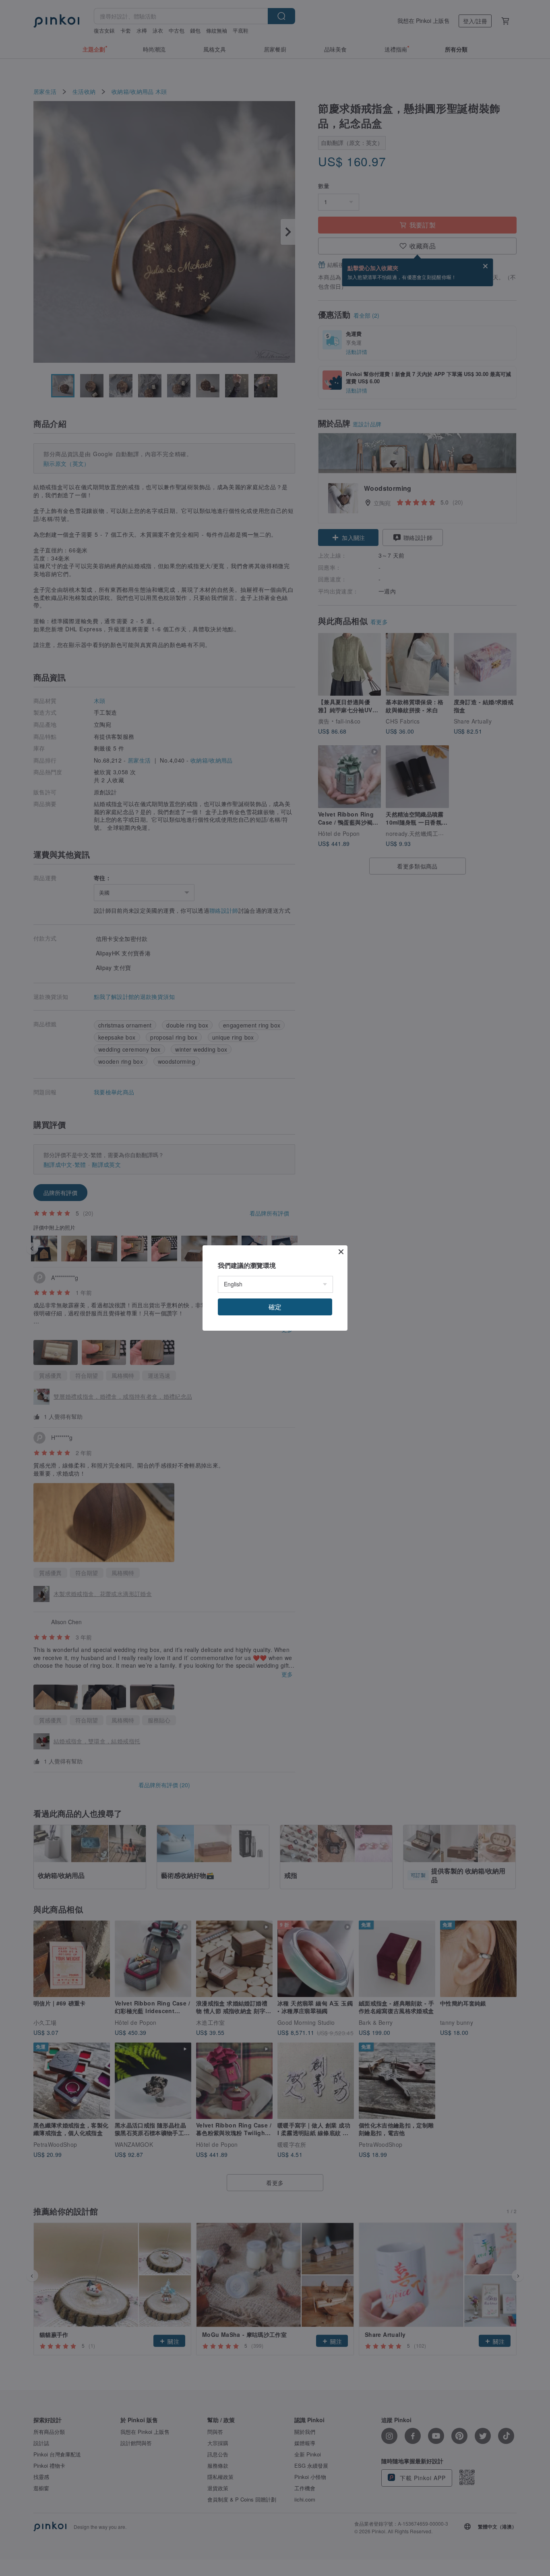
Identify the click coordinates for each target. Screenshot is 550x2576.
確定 (275, 1307)
